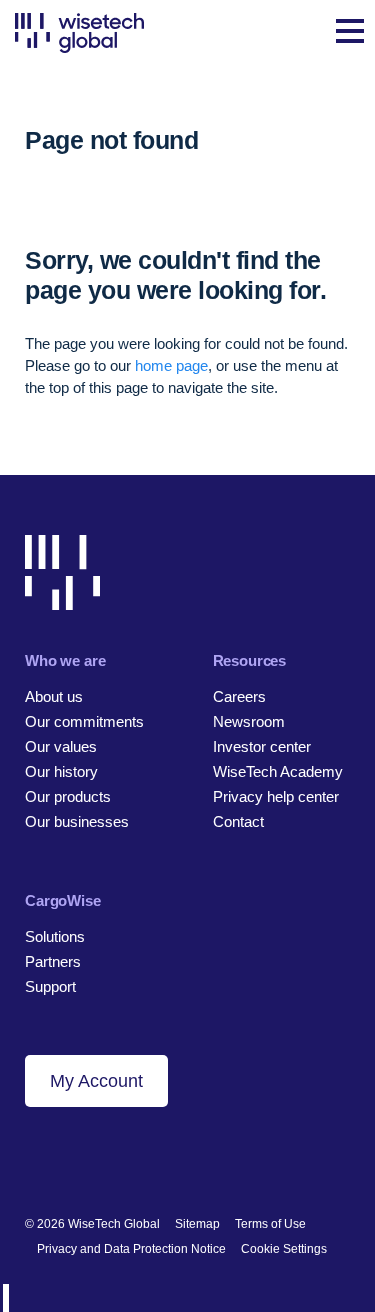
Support (50, 986)
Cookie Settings (284, 1249)
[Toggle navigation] (350, 33)
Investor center (262, 746)
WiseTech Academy (278, 771)
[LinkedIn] (34, 1159)
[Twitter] (102, 1159)
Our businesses (77, 821)
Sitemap (197, 1224)
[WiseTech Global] (79, 32)
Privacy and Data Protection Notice (131, 1249)
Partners (53, 961)
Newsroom (249, 721)
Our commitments (84, 721)
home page (171, 365)
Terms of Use (270, 1224)
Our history (61, 771)
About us (54, 696)
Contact (238, 821)
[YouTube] (136, 1159)
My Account (96, 1081)
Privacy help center (276, 796)
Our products (68, 796)
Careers (239, 696)
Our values (61, 746)
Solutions (55, 936)
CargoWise (63, 900)
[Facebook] (68, 1159)
